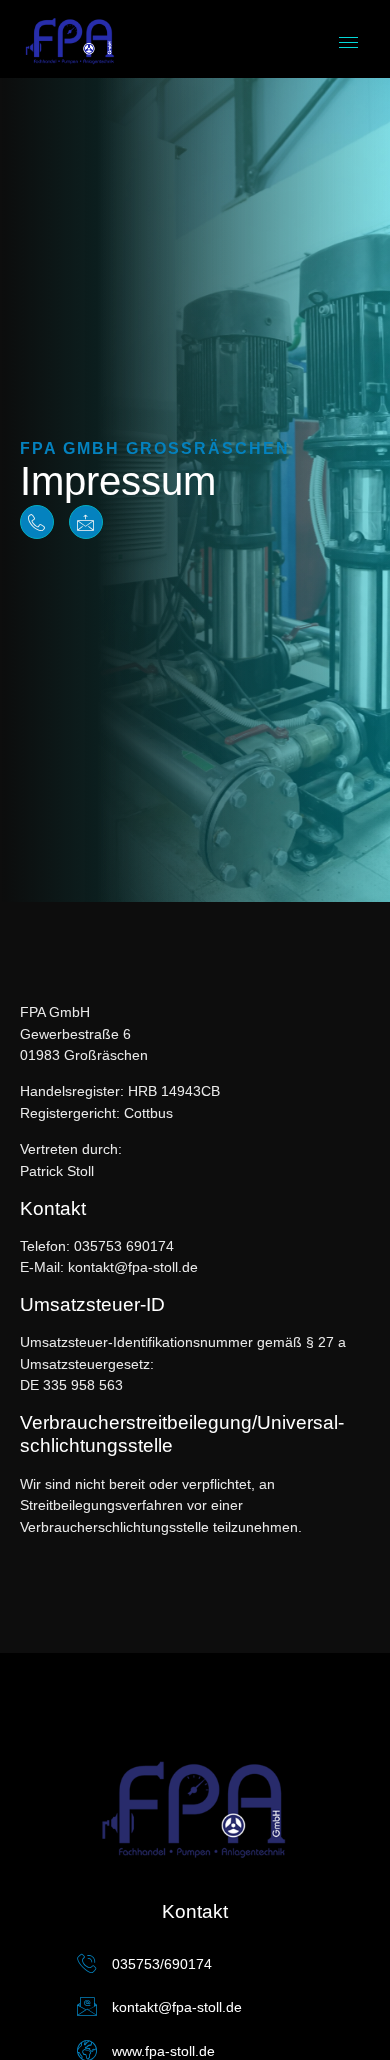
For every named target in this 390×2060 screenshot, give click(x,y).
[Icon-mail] (86, 522)
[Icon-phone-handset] (37, 522)
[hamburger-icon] (348, 42)
